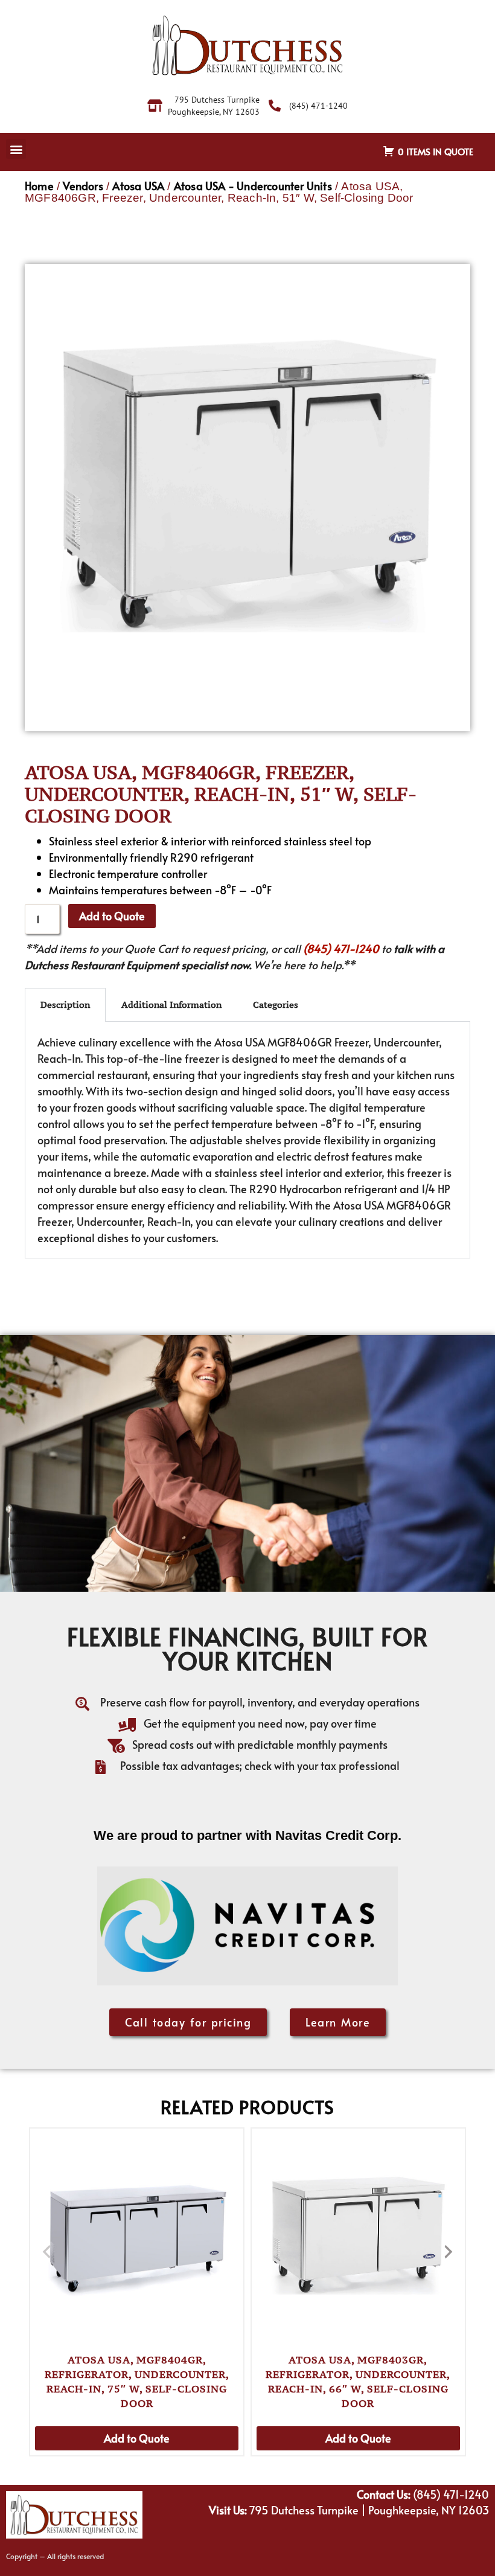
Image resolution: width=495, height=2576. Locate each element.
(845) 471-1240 (341, 948)
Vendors (83, 186)
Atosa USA (138, 186)
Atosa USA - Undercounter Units (253, 186)
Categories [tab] (276, 1004)
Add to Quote (112, 916)
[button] (16, 149)
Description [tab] (65, 1004)
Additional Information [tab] (171, 1004)
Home (39, 186)
